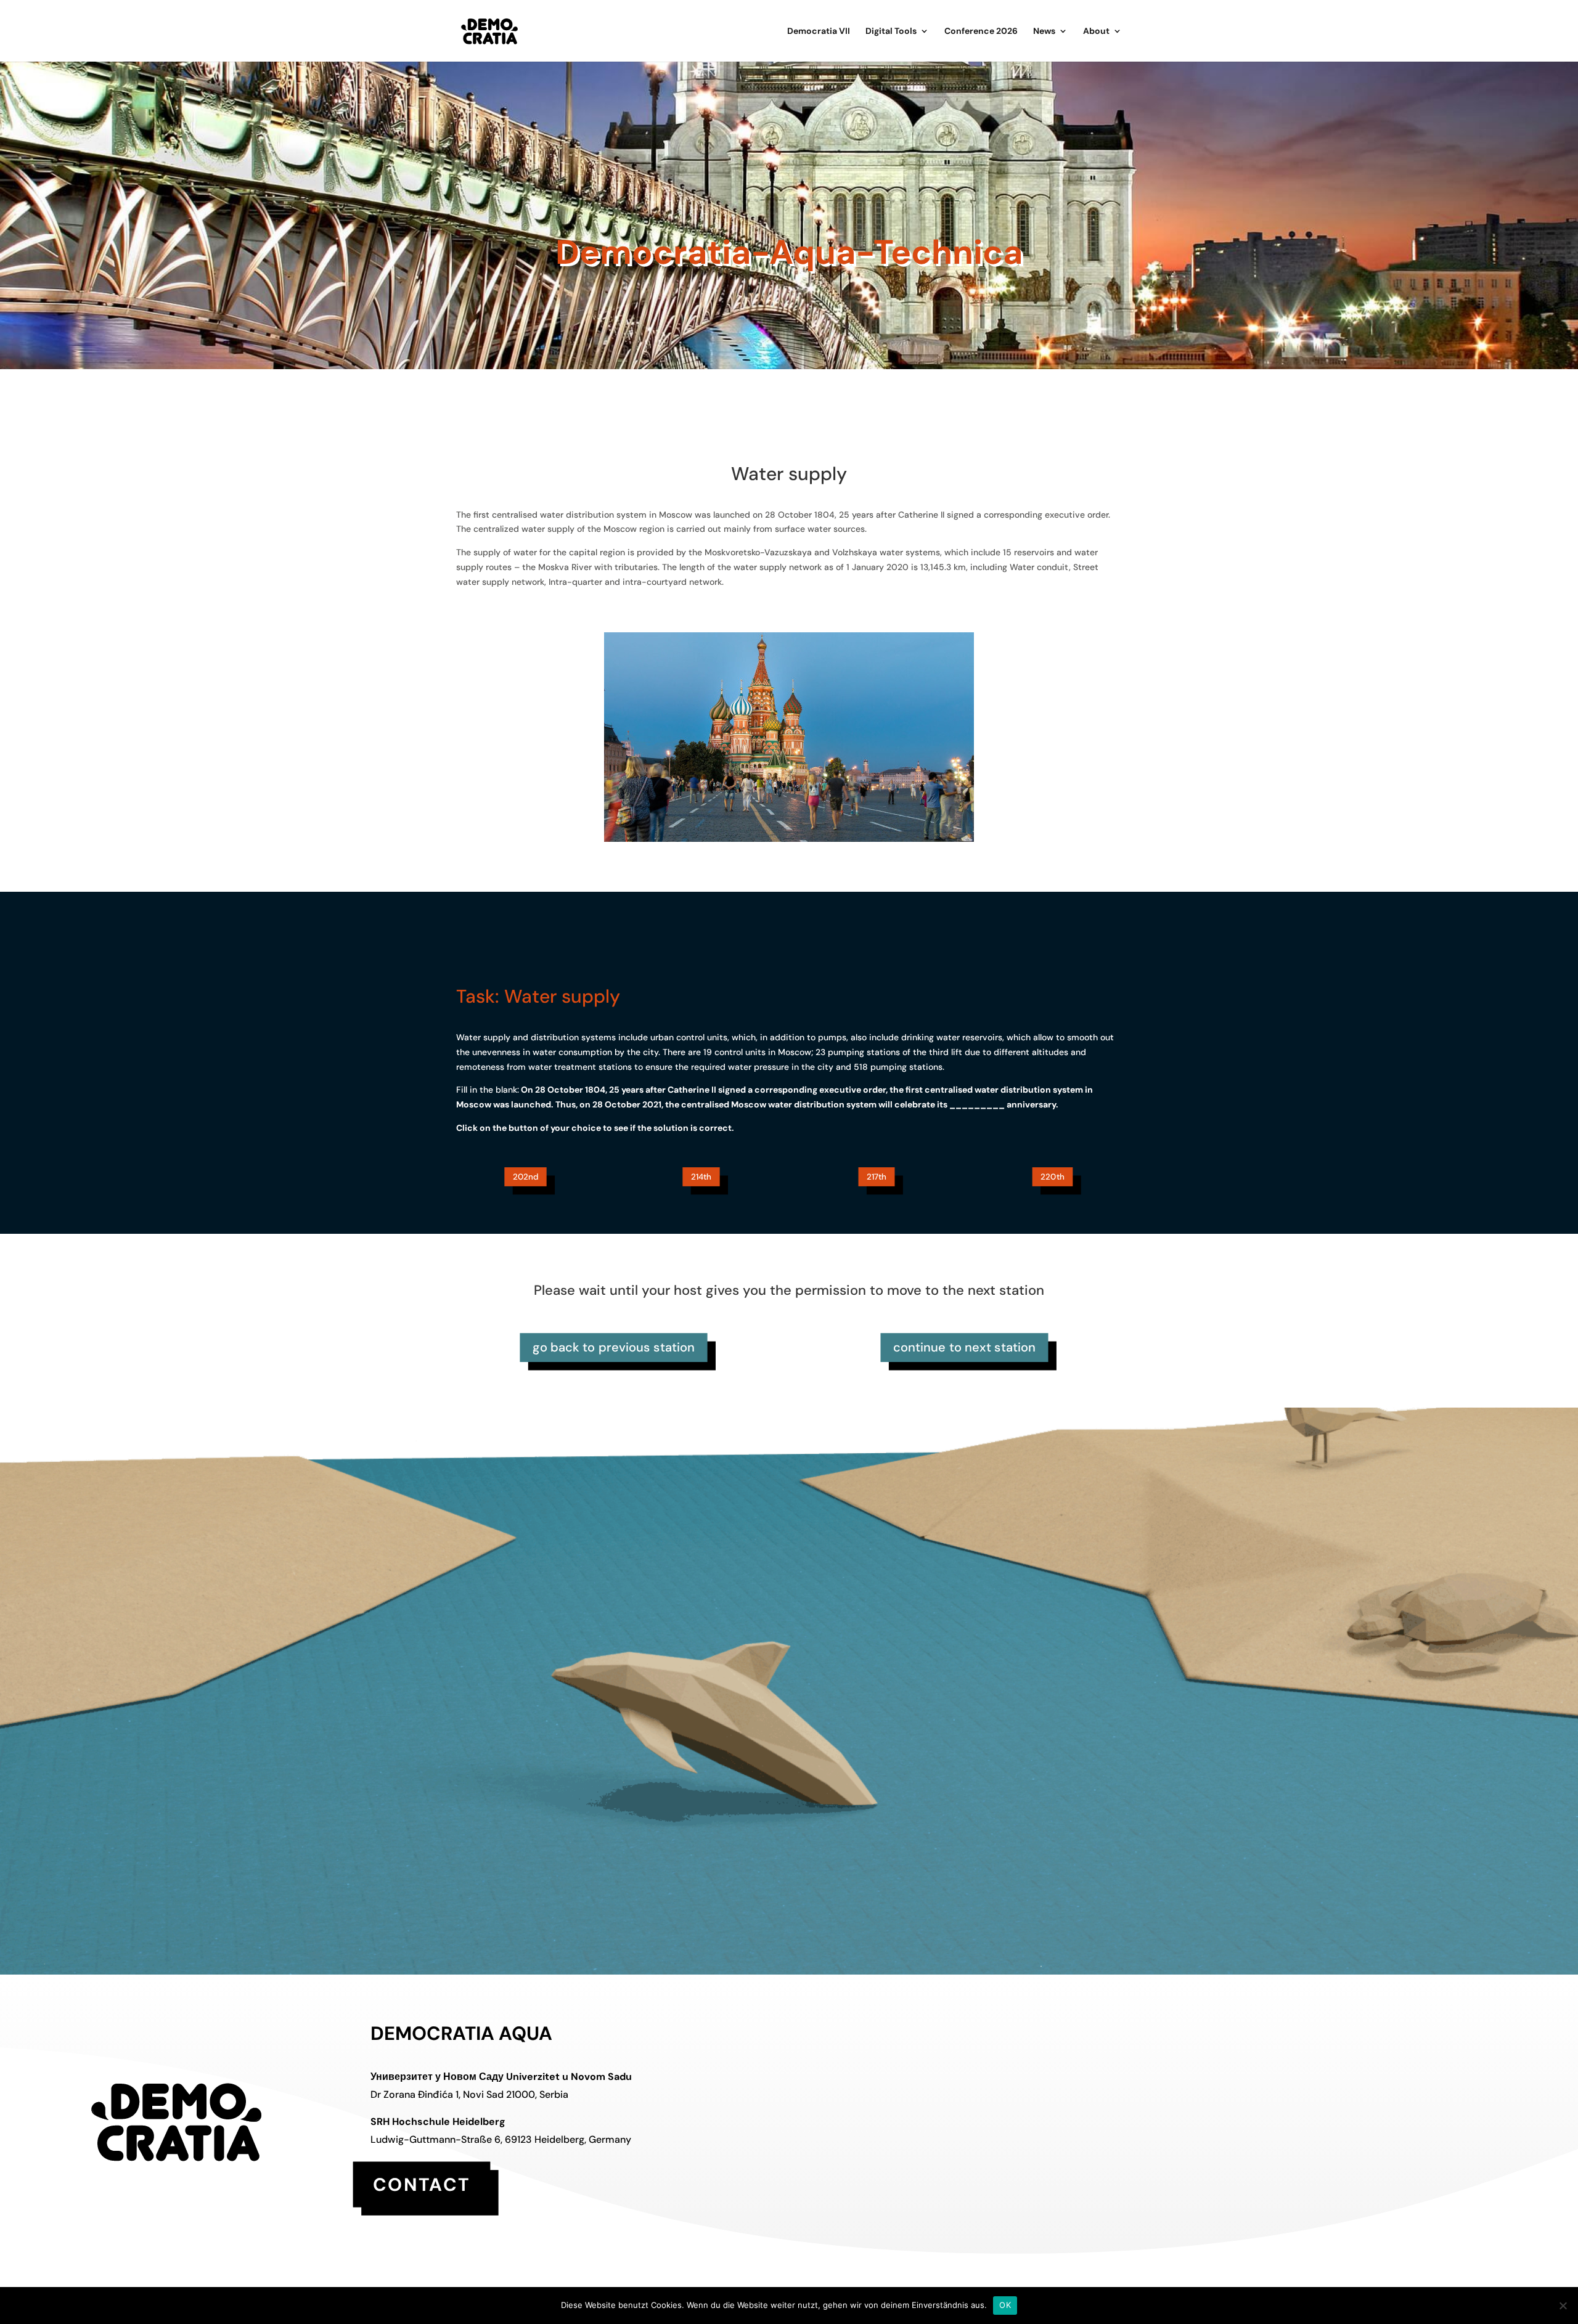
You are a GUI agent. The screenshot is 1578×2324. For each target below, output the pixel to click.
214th (701, 1177)
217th (877, 1177)
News (1044, 31)
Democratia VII (819, 31)
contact (422, 2184)
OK (1005, 2305)
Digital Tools (891, 31)
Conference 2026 (981, 31)
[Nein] (1563, 2306)
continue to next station (965, 1347)
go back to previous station (613, 1347)
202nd (526, 1177)
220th (1053, 1177)
